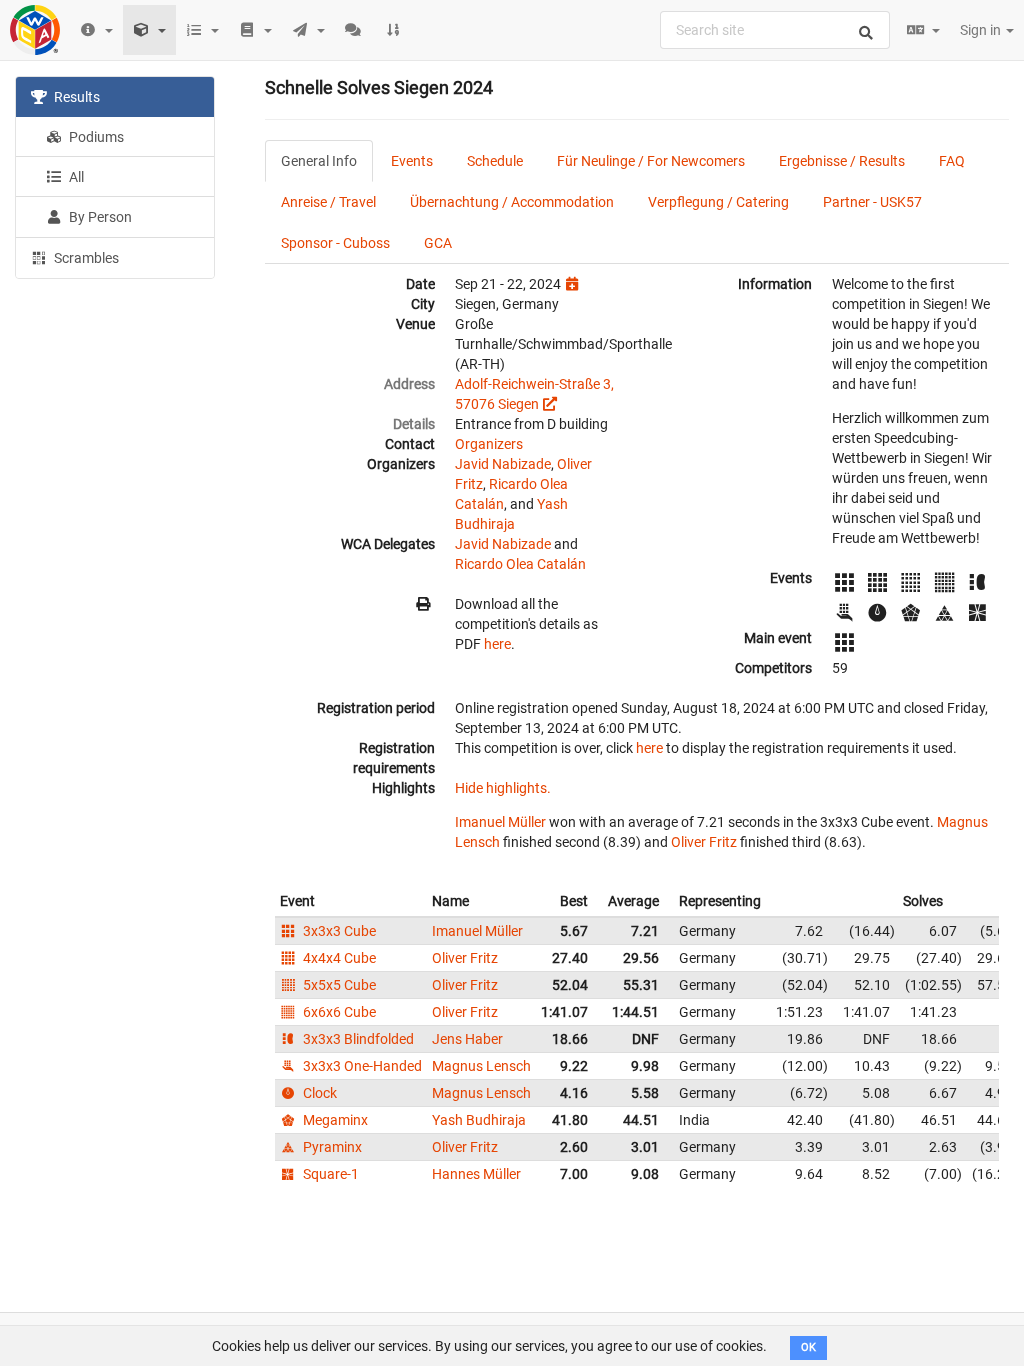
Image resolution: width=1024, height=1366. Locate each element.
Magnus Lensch (481, 1066)
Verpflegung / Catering (718, 202)
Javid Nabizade (503, 464)
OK (808, 1347)
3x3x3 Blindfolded (357, 1039)
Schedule (495, 161)
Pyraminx (331, 1147)
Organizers (489, 444)
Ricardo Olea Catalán (520, 564)
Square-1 (329, 1174)
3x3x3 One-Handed (361, 1066)
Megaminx (334, 1120)
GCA (438, 243)
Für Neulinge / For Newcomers (651, 161)
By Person (99, 217)
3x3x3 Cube (338, 931)
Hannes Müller (476, 1174)
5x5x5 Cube (338, 985)
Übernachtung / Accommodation (512, 202)
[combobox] (775, 30)
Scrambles (85, 258)
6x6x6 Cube (338, 1012)
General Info (319, 161)
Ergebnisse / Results (842, 161)
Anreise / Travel (328, 202)
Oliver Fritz (704, 842)
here (497, 644)
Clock (318, 1093)
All (75, 177)
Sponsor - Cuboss (335, 243)
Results (75, 97)
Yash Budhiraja (479, 1120)
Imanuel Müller (500, 822)
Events (412, 161)
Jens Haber (467, 1039)
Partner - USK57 (872, 202)
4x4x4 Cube (338, 958)
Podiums (95, 137)
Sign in (982, 30)
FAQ (952, 161)
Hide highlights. (503, 788)
